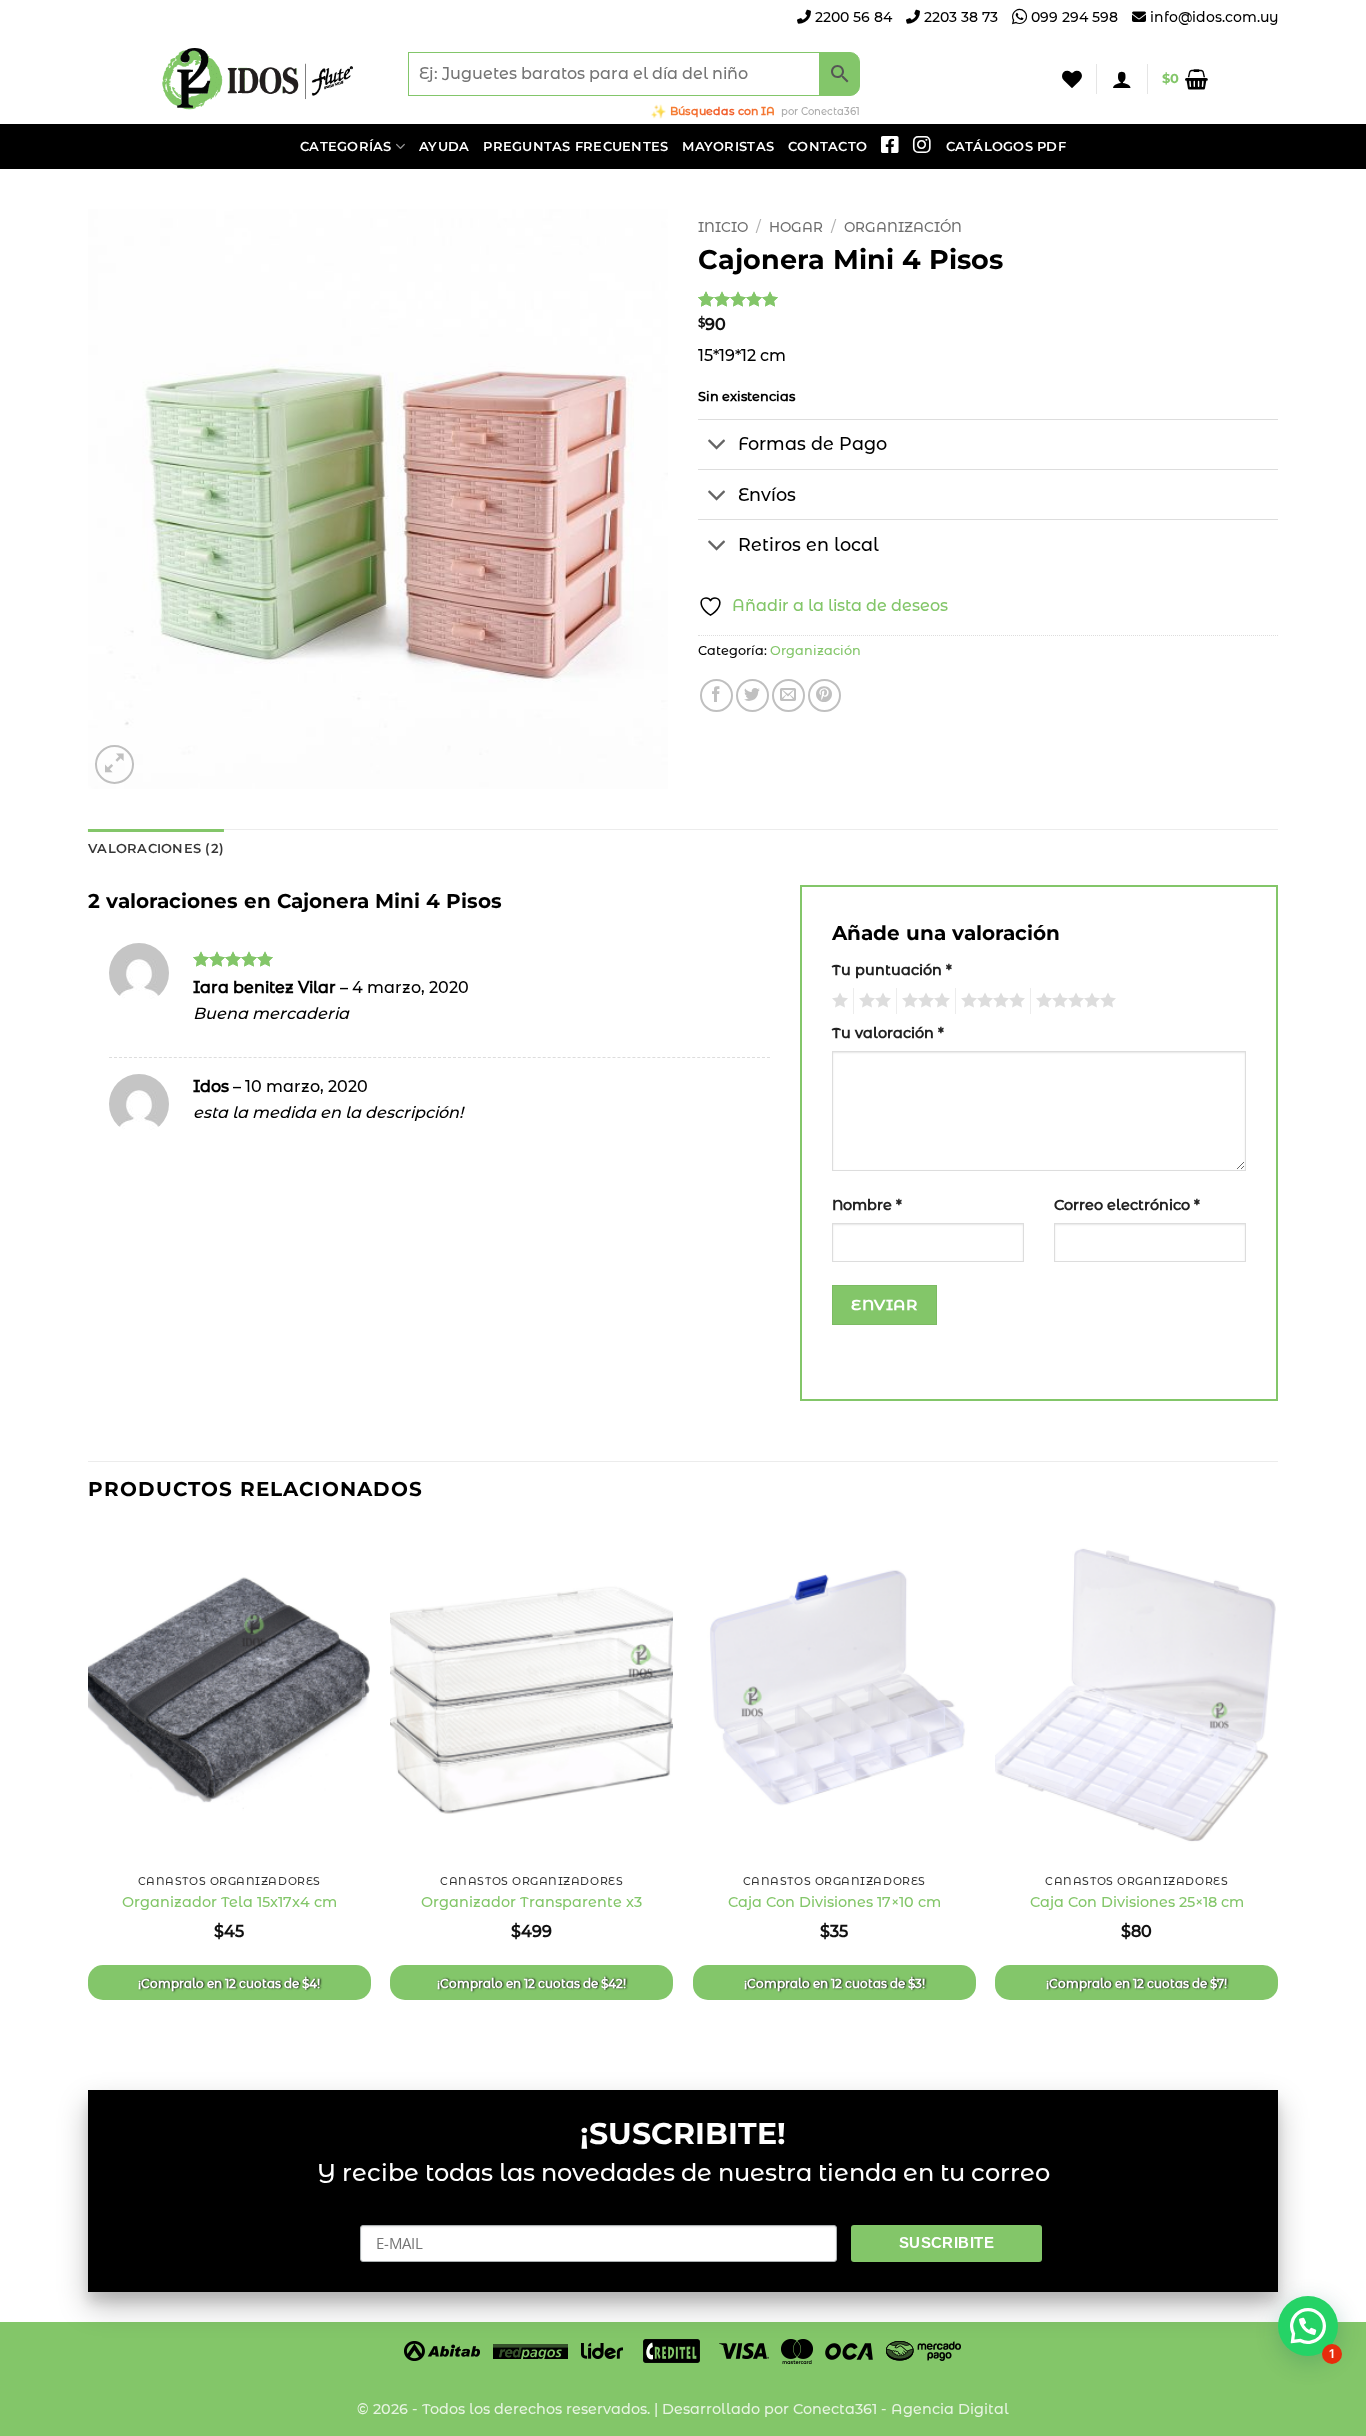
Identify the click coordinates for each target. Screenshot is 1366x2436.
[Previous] (89, 1791)
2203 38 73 (959, 17)
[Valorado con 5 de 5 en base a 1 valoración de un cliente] (988, 299)
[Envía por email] (788, 695)
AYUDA (444, 146)
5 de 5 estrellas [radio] (1073, 1001)
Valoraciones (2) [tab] (156, 848)
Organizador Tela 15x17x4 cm (229, 1902)
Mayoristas (728, 146)
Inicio (723, 227)
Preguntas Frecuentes (575, 146)
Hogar (796, 227)
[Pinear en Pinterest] (824, 695)
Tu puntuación (892, 970)
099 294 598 (1072, 17)
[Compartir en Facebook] (716, 695)
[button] (1122, 79)
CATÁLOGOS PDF (1006, 146)
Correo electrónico (1127, 1205)
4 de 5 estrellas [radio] (990, 1001)
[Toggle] (717, 446)
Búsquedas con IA (722, 111)
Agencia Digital (950, 2409)
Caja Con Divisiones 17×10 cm (834, 1902)
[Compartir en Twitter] (752, 695)
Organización (903, 227)
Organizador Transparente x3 (531, 1902)
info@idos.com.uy (1214, 17)
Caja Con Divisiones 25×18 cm (1137, 1902)
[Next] (1277, 1791)
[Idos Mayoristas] (258, 79)
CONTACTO (827, 146)
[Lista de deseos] (1072, 79)
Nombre (867, 1205)
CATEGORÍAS (346, 146)
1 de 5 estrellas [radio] (837, 1001)
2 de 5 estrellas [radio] (872, 1001)
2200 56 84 (851, 17)
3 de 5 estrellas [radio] (923, 1001)
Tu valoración (888, 1033)
